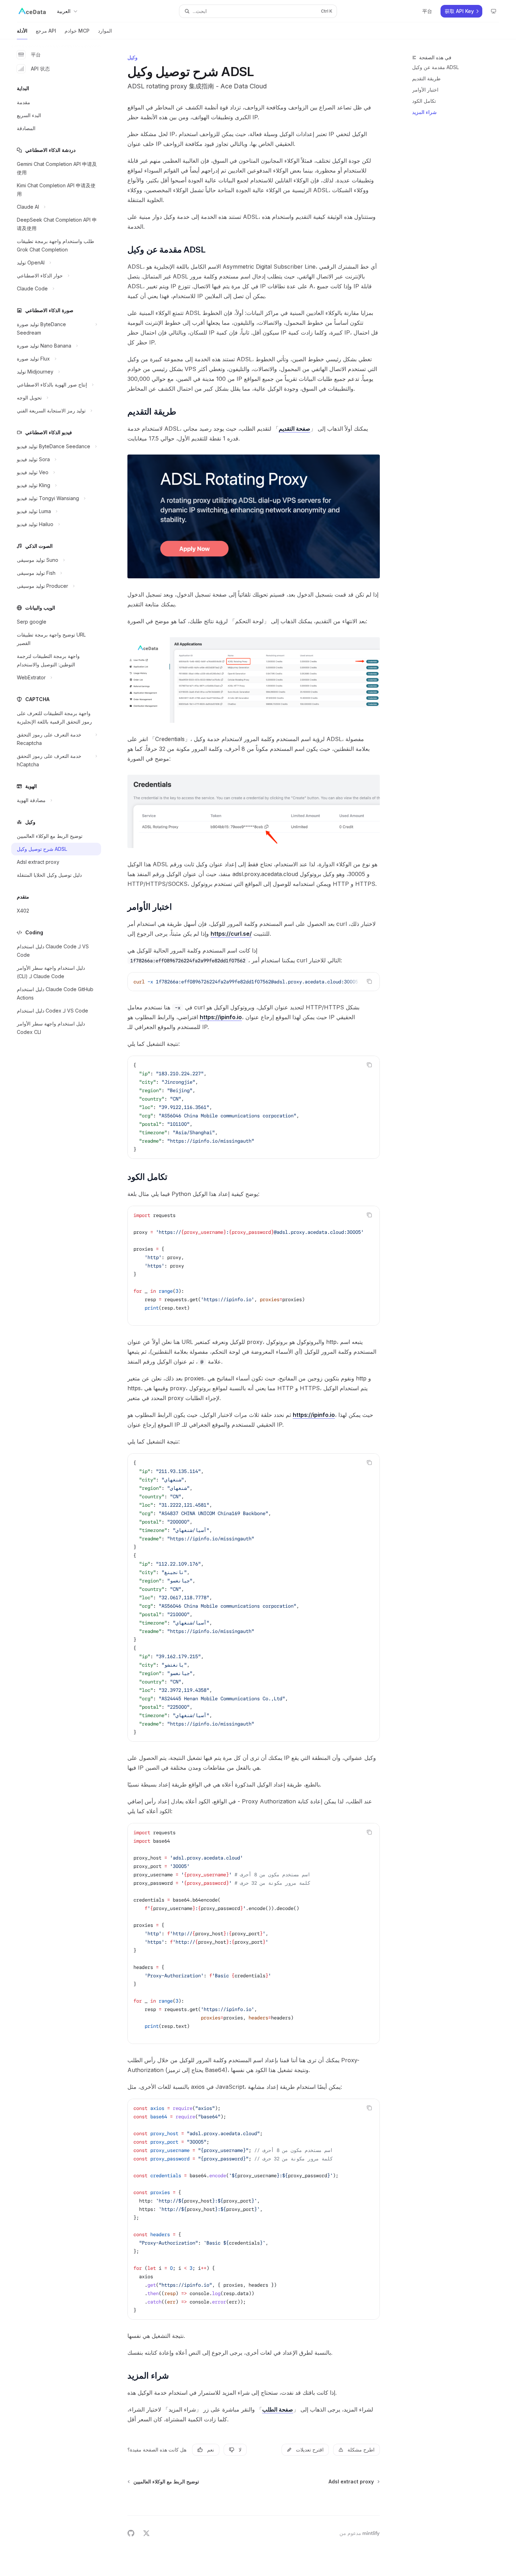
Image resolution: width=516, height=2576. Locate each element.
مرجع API (46, 31)
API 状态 (40, 69)
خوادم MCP (77, 31)
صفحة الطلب (278, 2409)
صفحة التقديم (295, 429)
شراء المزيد (424, 112)
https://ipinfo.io (221, 1017)
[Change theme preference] (494, 11)
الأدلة (22, 31)
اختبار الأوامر (425, 90)
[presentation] (254, 982)
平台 (36, 55)
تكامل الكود (424, 101)
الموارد (105, 31)
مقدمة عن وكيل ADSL (435, 67)
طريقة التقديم (426, 78)
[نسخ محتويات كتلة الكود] (369, 981)
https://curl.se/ (231, 934)
